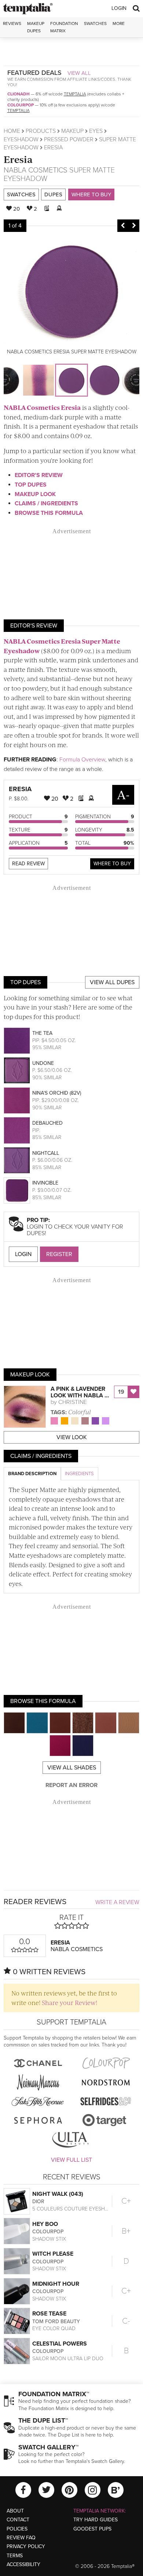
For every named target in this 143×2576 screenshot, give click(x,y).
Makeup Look (35, 494)
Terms (15, 2556)
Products (41, 131)
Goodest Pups (92, 2529)
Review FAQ (21, 2538)
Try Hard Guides (96, 2520)
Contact (18, 2520)
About (15, 2511)
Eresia (18, 159)
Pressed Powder (69, 139)
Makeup (72, 131)
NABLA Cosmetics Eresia (42, 407)
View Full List (71, 2160)
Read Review (28, 864)
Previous (123, 226)
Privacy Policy (26, 2546)
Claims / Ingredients (46, 503)
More (119, 23)
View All (79, 73)
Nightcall (46, 1153)
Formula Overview (82, 760)
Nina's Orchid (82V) (57, 1093)
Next (134, 226)
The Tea (42, 1033)
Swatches (95, 23)
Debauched (47, 1123)
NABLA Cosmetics (36, 170)
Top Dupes (31, 485)
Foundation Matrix (64, 27)
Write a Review (117, 1902)
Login (119, 8)
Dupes (53, 194)
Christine (73, 1402)
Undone (43, 1063)
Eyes (96, 131)
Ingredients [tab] (79, 1474)
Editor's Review (39, 475)
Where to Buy (91, 194)
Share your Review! (69, 2002)
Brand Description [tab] (32, 1474)
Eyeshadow (21, 139)
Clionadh (19, 94)
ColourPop (21, 105)
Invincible (45, 1183)
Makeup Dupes (36, 27)
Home (12, 131)
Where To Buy (112, 864)
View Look (72, 1437)
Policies (17, 2529)
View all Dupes (112, 982)
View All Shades (72, 1768)
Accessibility (23, 2564)
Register (59, 1254)
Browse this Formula (49, 513)
